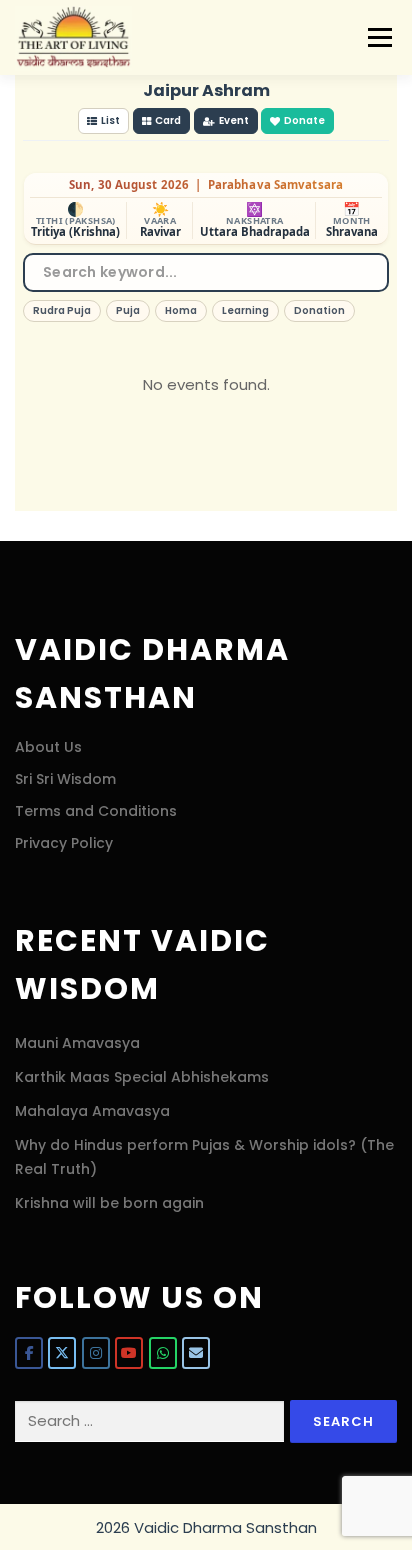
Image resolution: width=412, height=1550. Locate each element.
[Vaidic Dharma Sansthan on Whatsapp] (163, 1353)
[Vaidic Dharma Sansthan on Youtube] (129, 1353)
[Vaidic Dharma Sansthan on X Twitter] (62, 1353)
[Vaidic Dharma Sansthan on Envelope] (196, 1353)
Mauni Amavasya (77, 1043)
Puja (128, 310)
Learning (245, 310)
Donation (319, 310)
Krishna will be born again (109, 1203)
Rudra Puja (62, 310)
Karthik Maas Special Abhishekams (142, 1077)
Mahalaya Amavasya (92, 1111)
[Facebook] (29, 1353)
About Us (48, 747)
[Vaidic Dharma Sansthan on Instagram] (96, 1353)
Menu (379, 37)
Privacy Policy (64, 843)
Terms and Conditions (96, 811)
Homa (181, 310)
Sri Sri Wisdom (65, 779)
